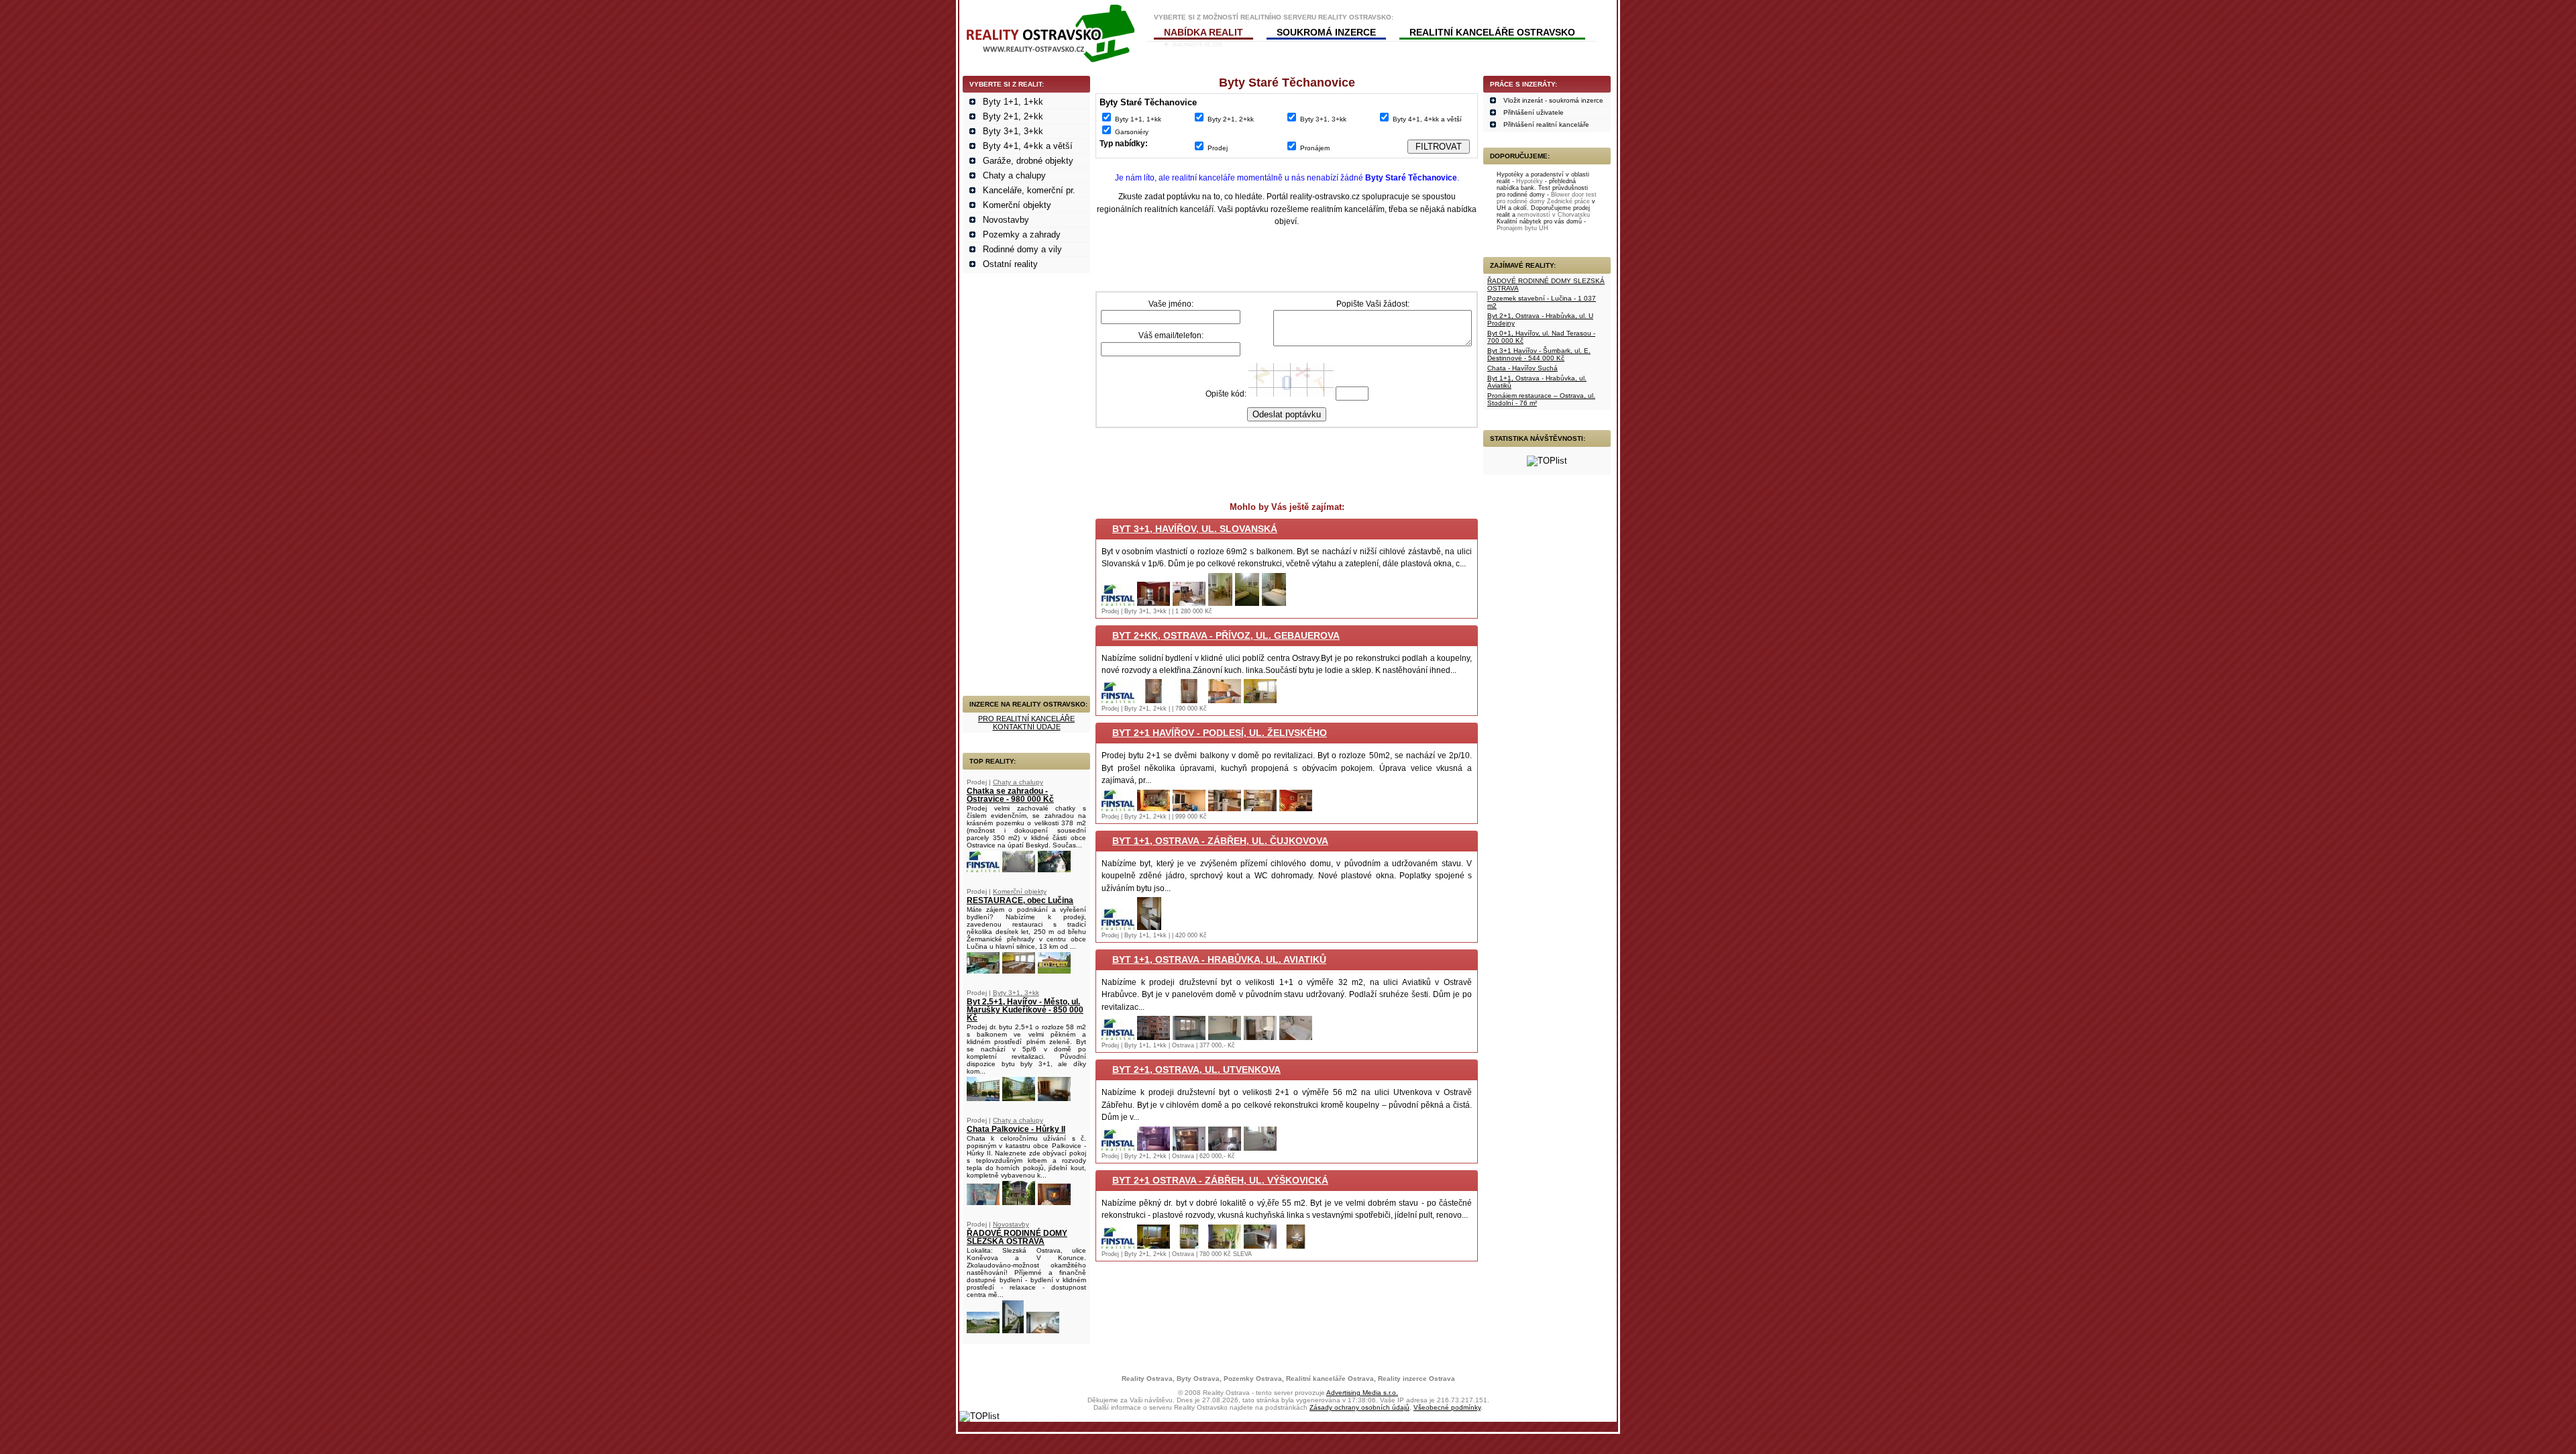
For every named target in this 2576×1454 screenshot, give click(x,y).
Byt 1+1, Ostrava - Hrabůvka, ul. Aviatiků (1219, 959)
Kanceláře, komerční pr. (1029, 190)
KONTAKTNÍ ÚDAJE (1027, 727)
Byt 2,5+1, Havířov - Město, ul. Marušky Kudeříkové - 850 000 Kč (1025, 1010)
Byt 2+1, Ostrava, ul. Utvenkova (1196, 1070)
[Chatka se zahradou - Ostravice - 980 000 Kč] (983, 869)
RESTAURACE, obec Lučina (1020, 900)
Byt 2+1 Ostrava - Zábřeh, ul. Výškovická (1220, 1180)
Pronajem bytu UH (1522, 228)
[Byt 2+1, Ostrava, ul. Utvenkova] (1118, 1148)
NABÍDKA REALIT (1203, 32)
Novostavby (1006, 220)
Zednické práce (1568, 201)
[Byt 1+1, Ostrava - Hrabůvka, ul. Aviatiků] (1118, 1037)
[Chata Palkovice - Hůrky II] (983, 1202)
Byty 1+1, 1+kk (1013, 102)
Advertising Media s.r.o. (1362, 1393)
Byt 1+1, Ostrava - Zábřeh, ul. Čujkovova (1220, 841)
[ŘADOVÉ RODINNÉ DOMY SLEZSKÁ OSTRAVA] (983, 1330)
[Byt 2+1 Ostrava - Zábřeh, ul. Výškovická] (1118, 1246)
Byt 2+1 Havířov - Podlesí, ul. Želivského (1220, 733)
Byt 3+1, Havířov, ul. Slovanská (1195, 529)
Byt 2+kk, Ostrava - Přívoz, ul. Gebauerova (1226, 635)
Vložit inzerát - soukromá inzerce (1553, 100)
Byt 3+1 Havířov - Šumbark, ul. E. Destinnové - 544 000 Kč (1539, 354)
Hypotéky (1529, 181)
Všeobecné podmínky (1447, 1407)
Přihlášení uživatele (1534, 112)
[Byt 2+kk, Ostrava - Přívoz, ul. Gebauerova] (1118, 700)
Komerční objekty (1017, 205)
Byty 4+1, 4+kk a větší (1028, 146)
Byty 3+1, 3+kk (1013, 131)
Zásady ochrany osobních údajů (1359, 1407)
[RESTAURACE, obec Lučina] (983, 971)
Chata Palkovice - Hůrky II (1016, 1129)
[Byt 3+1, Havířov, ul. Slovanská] (1118, 603)
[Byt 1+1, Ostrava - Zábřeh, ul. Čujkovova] (1118, 927)
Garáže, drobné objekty (1028, 161)
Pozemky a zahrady (1022, 235)
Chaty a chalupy (1014, 175)
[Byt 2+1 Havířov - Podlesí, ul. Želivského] (1118, 808)
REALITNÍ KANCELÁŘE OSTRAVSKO (1492, 32)
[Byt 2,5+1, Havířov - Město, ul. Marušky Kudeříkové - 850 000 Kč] (983, 1098)
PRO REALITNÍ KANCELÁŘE (1026, 719)
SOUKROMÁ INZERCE (1326, 32)
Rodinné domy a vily (1022, 249)
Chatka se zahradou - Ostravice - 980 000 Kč (1010, 795)
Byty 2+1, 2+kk (1013, 116)
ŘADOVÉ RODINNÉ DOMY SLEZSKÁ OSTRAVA (1017, 1237)
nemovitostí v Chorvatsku (1554, 215)
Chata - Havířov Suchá (1522, 368)
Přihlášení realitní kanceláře (1546, 124)
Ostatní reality (1010, 264)
